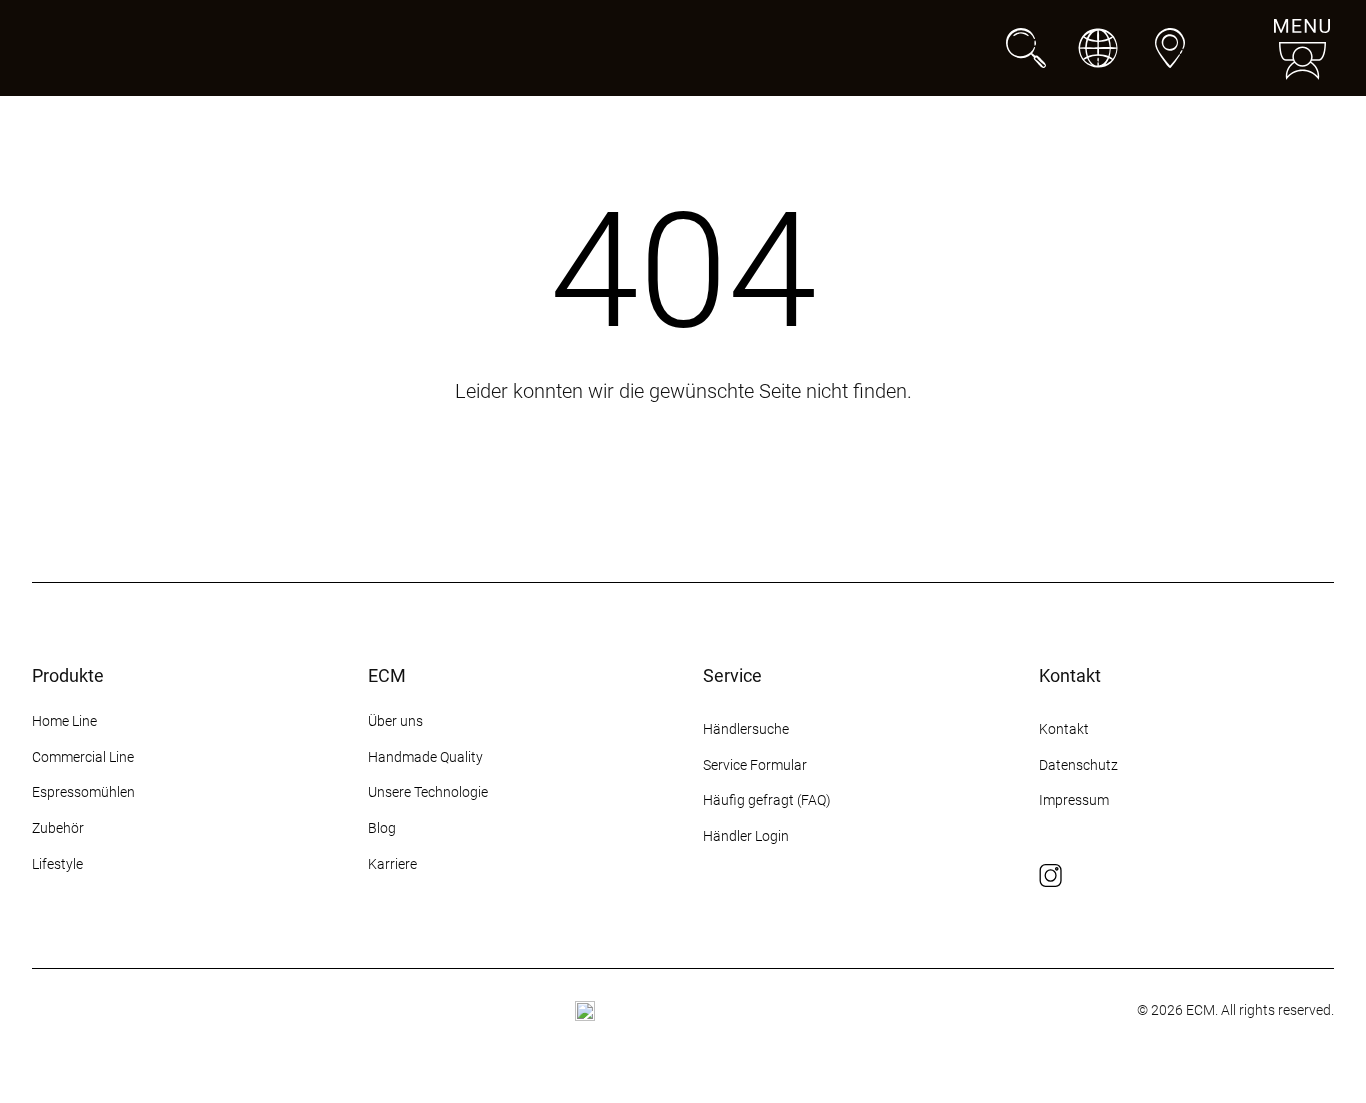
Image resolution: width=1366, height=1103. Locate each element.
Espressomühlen (83, 792)
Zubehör (58, 828)
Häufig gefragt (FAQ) (767, 800)
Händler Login (746, 836)
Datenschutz (1078, 765)
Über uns (395, 721)
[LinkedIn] (1195, 876)
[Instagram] (1051, 876)
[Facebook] (1087, 876)
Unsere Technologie (428, 792)
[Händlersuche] (1170, 48)
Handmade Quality (425, 757)
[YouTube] (1159, 876)
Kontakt (1065, 729)
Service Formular (755, 765)
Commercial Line (83, 757)
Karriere (392, 864)
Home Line (64, 721)
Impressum (1074, 800)
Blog (382, 828)
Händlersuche (746, 729)
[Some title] (585, 1011)
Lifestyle (57, 864)
